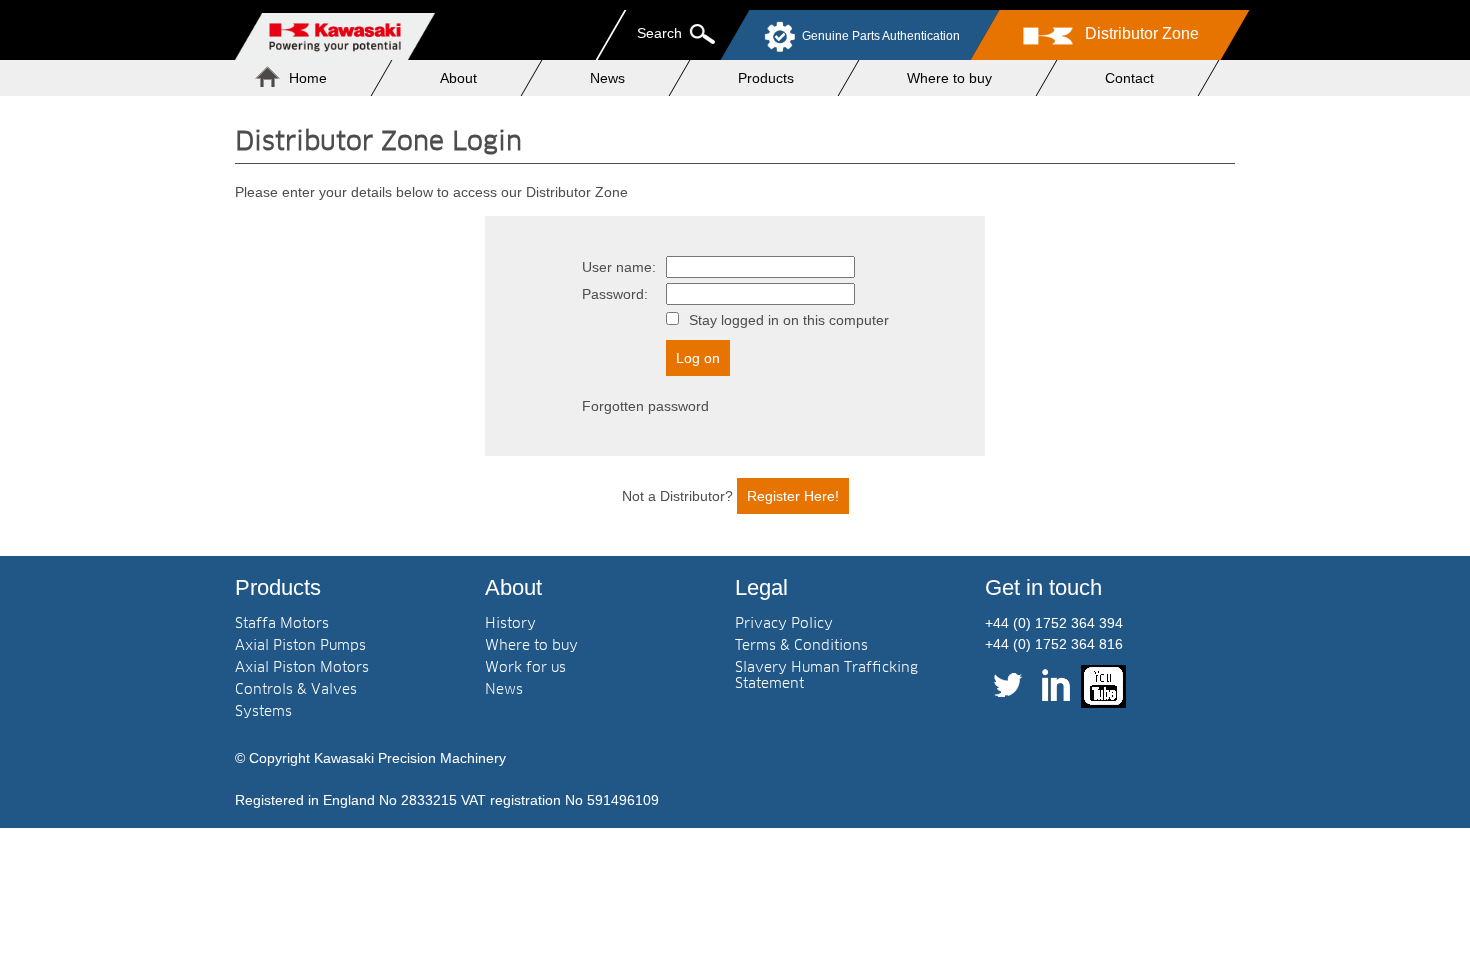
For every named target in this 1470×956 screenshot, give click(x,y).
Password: (615, 294)
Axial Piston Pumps (300, 646)
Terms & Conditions (801, 646)
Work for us (525, 668)
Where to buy (949, 78)
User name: (619, 267)
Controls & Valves (296, 690)
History (510, 624)
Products (766, 78)
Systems (263, 712)
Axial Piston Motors (302, 668)
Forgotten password (645, 406)
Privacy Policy (784, 624)
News (607, 78)
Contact (1129, 78)
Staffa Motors (282, 624)
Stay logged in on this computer (789, 320)
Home (308, 78)
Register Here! (793, 496)
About (458, 78)
